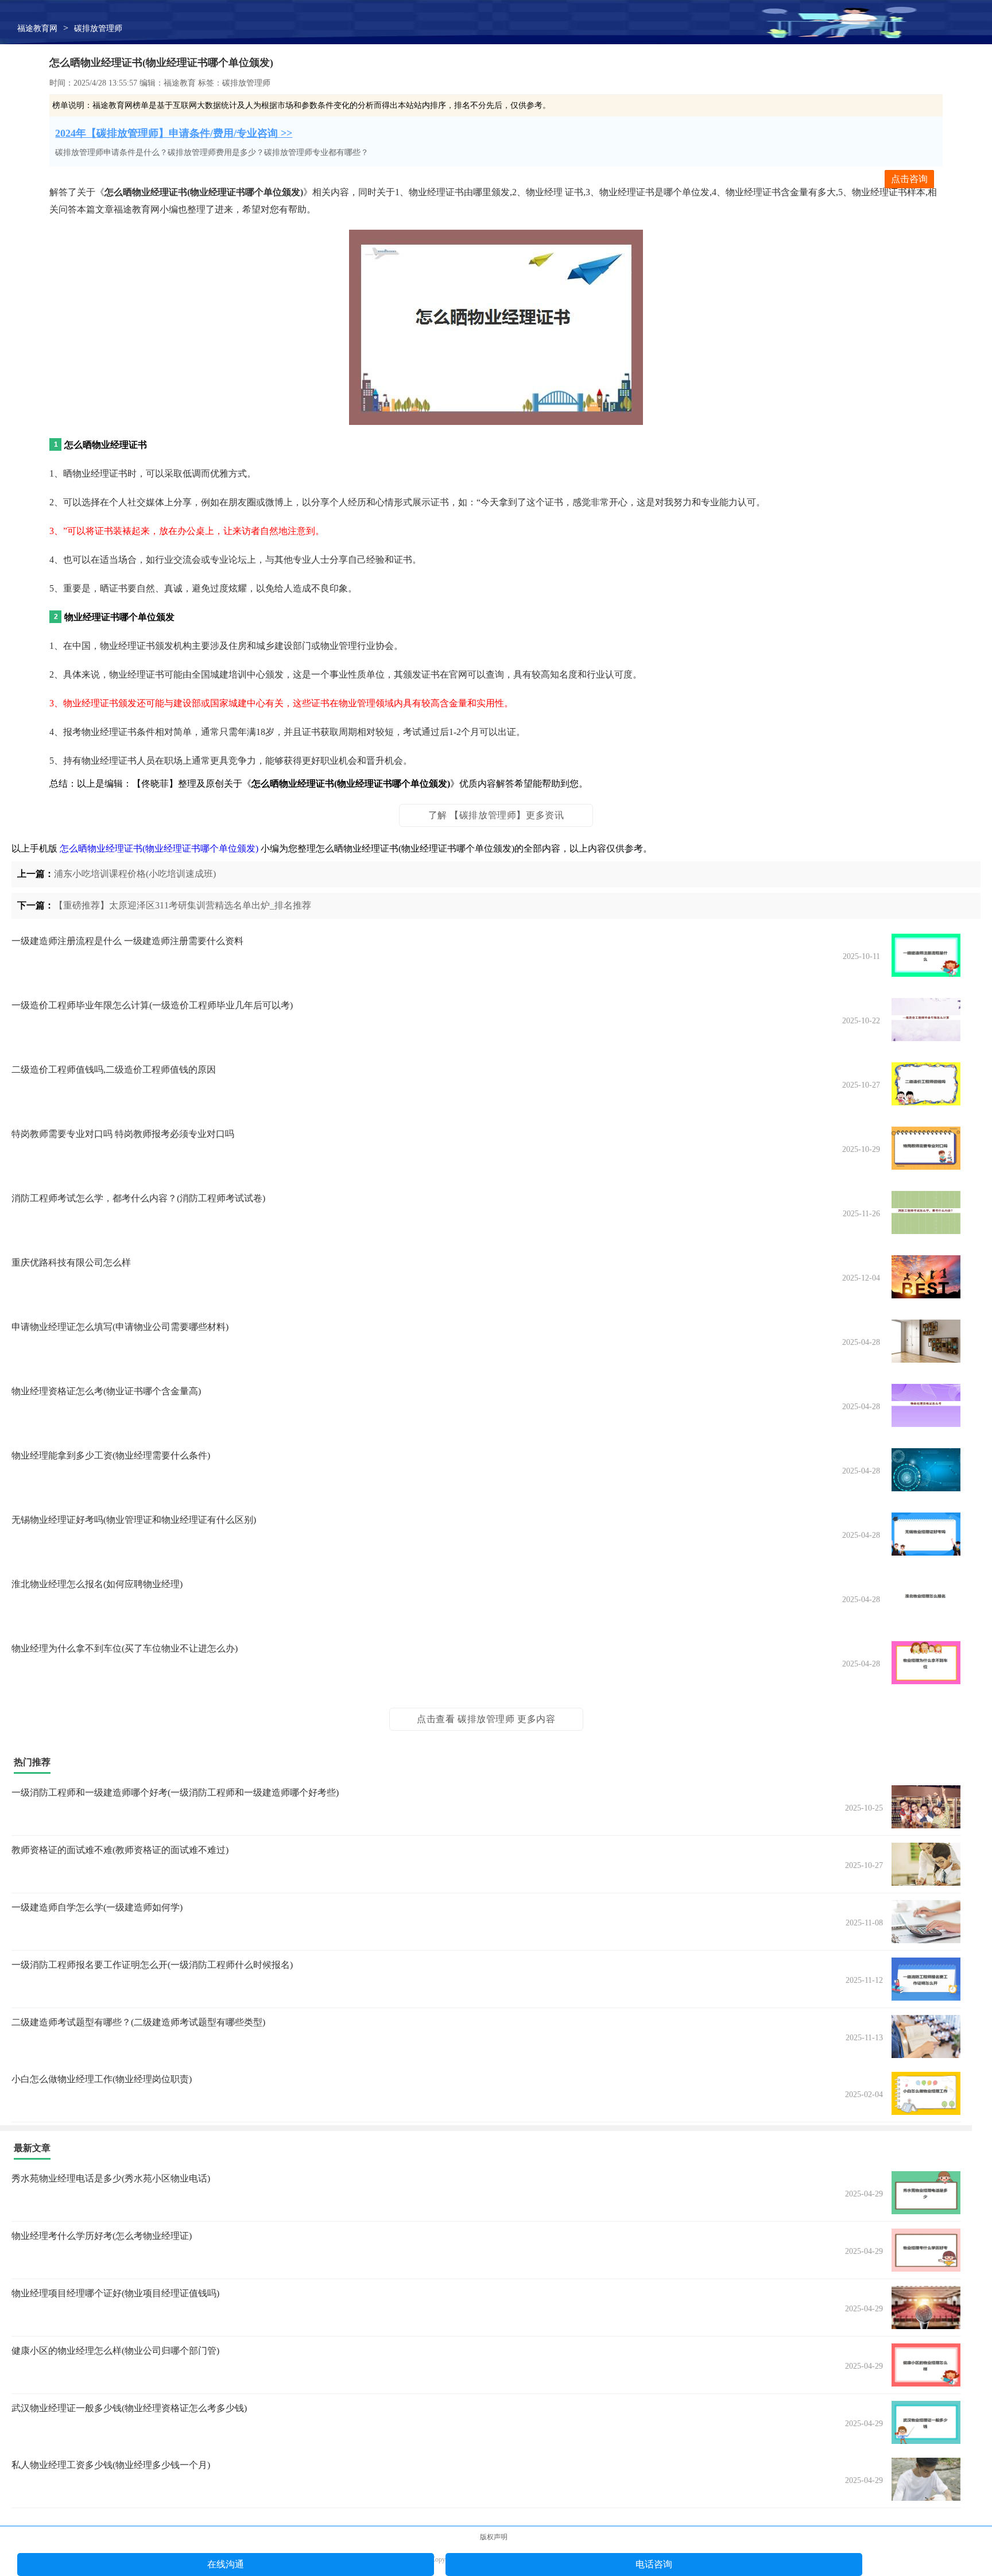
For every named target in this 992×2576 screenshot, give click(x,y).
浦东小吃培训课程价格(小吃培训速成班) (135, 874)
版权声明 (494, 2537)
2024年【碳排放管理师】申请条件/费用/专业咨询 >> (174, 133)
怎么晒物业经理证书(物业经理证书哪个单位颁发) (159, 848)
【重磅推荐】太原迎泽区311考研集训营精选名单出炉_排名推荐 (183, 905)
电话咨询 (654, 2564)
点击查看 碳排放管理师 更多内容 (486, 1719)
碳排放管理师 (98, 28)
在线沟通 (226, 2564)
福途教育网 (37, 28)
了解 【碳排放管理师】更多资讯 (496, 815)
